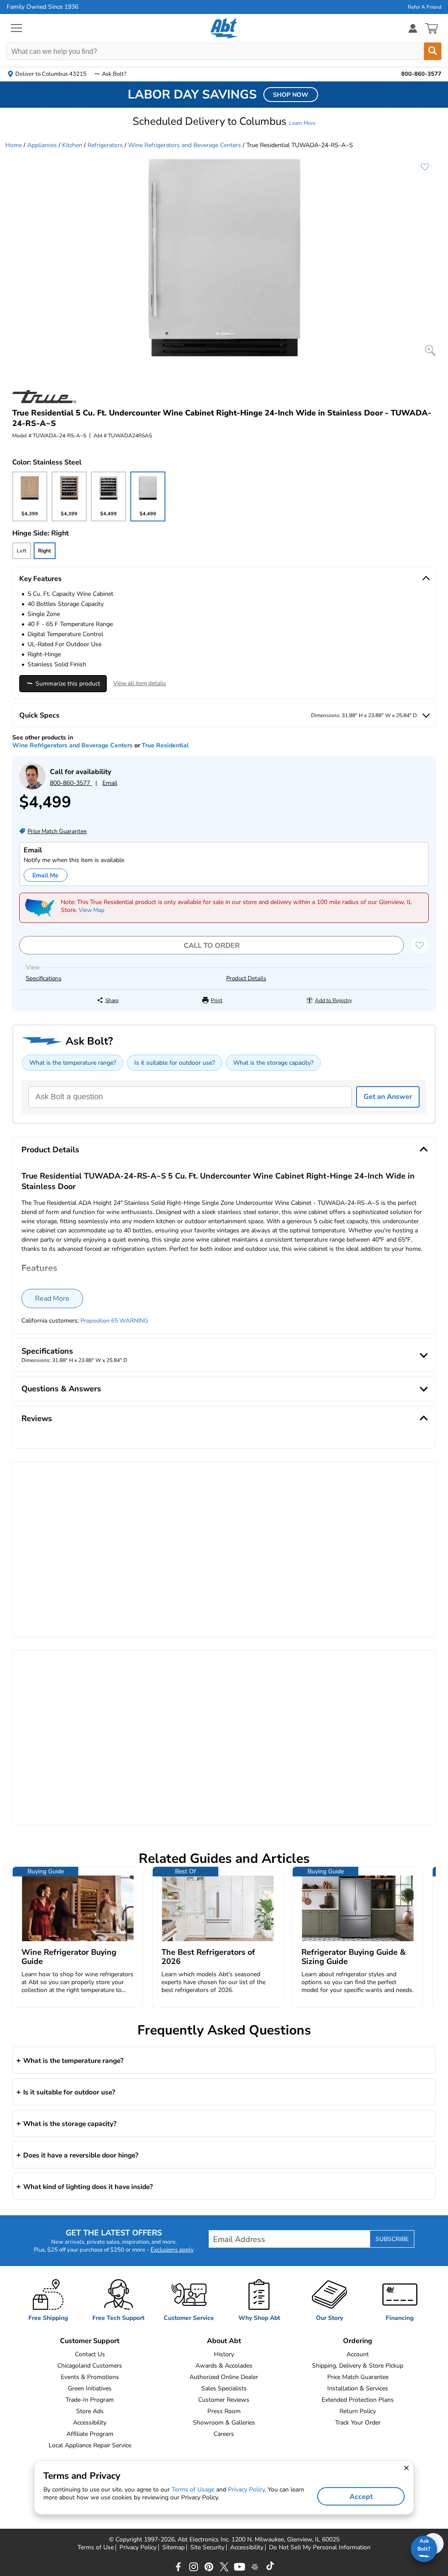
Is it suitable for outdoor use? (175, 1063)
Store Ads (90, 2411)
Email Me (45, 875)
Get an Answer (388, 1097)
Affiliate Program (90, 2434)
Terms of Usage (193, 2490)
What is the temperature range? (73, 1063)
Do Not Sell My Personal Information (320, 2548)
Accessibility (90, 2423)
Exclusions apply (172, 2250)
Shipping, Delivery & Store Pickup (358, 2366)
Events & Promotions (90, 2377)
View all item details (140, 683)
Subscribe (392, 2239)
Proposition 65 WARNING (114, 1321)
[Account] (413, 28)
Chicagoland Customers (90, 2366)
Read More (52, 1299)
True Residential (165, 745)
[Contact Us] (32, 787)
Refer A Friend (425, 7)
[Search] (433, 51)
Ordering (358, 2341)
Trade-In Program (90, 2400)
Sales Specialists (224, 2388)
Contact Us (90, 2354)
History (224, 2354)
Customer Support (90, 2341)
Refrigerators (105, 145)
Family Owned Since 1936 (42, 7)
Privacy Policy (138, 2548)
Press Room (224, 2411)
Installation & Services (358, 2388)
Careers (224, 2434)
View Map (92, 910)
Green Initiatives (90, 2388)
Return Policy (358, 2411)
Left (22, 551)
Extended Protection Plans (358, 2400)
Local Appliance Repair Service (90, 2445)
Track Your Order (358, 2423)
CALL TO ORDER (212, 946)
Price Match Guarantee (358, 2377)
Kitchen (72, 145)
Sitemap (173, 2548)
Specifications (44, 978)
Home (14, 145)
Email (110, 783)
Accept (361, 2497)
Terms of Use (96, 2548)
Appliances (42, 145)
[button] (224, 121)
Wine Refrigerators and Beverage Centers (185, 145)
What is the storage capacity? (273, 1063)
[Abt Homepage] (224, 28)
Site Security (207, 2548)
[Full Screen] (430, 350)
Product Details (246, 978)
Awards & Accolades (224, 2366)
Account (358, 2354)
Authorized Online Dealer (224, 2377)
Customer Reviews (224, 2400)
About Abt (224, 2341)
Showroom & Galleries (224, 2423)
